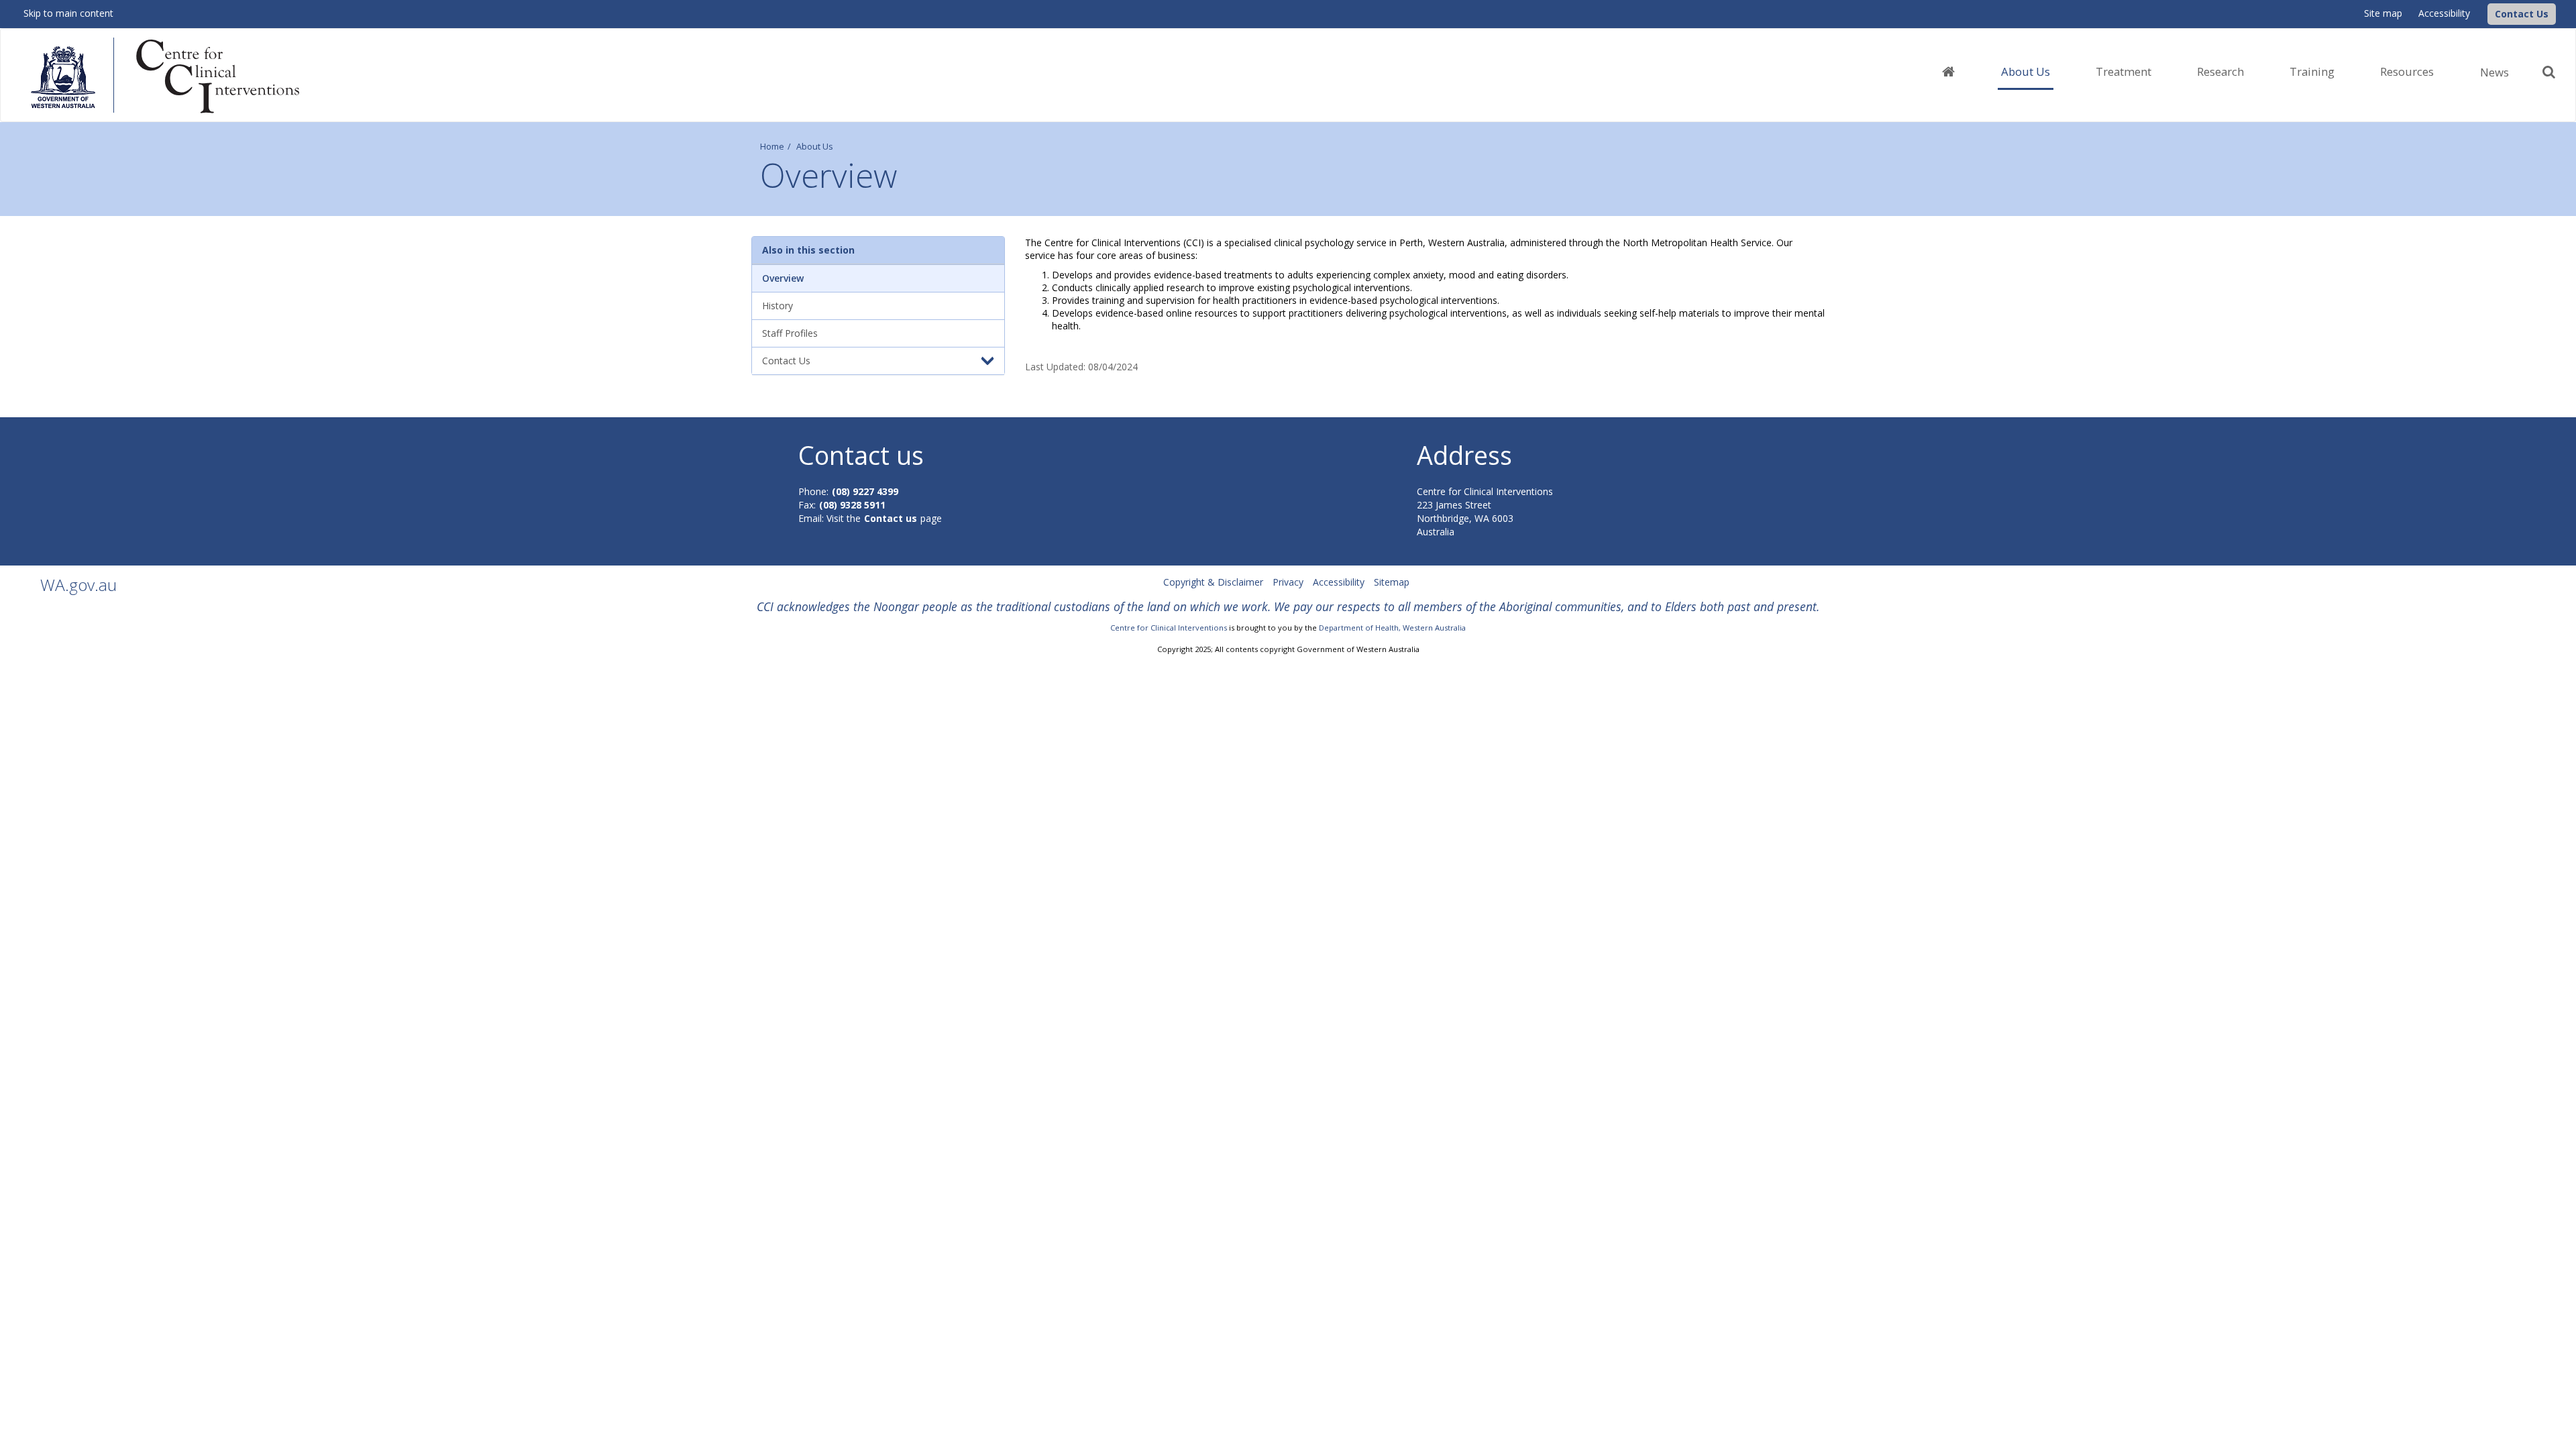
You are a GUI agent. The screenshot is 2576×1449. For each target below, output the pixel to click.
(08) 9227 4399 (865, 491)
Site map (2383, 13)
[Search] (2549, 72)
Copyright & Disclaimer (1213, 582)
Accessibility (2444, 13)
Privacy (1288, 582)
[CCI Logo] (2484, 13)
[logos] (175, 76)
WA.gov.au (78, 585)
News (2494, 72)
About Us (815, 147)
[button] (2522, 14)
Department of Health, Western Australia (1392, 628)
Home (772, 147)
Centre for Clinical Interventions (1169, 628)
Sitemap (1392, 582)
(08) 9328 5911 (852, 505)
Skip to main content (68, 13)
